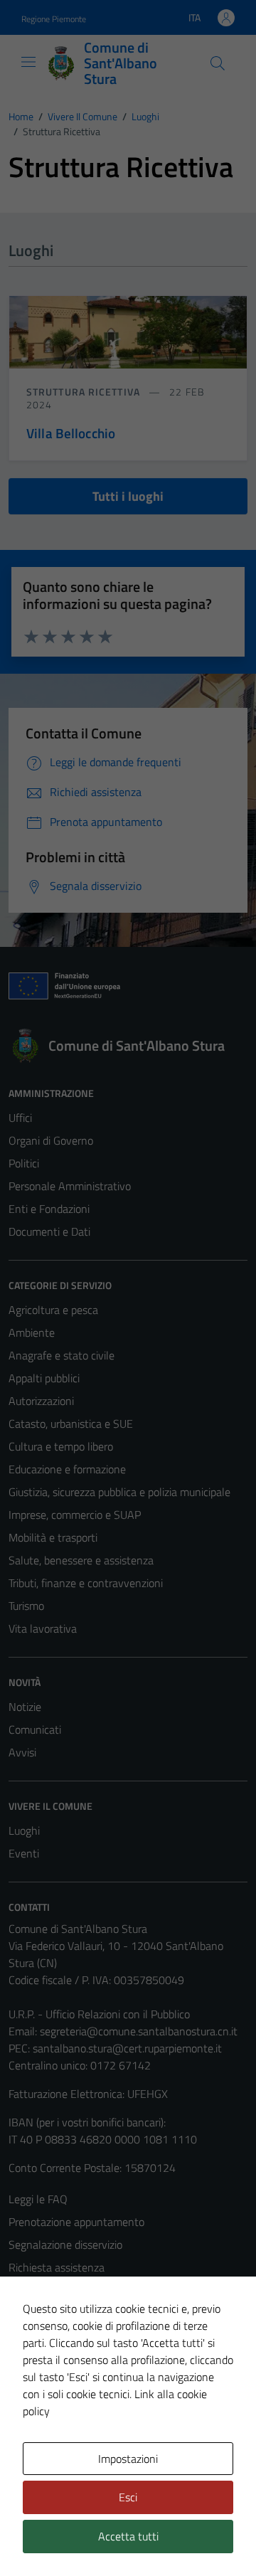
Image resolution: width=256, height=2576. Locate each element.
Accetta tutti (128, 2536)
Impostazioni (128, 2459)
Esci (128, 2497)
